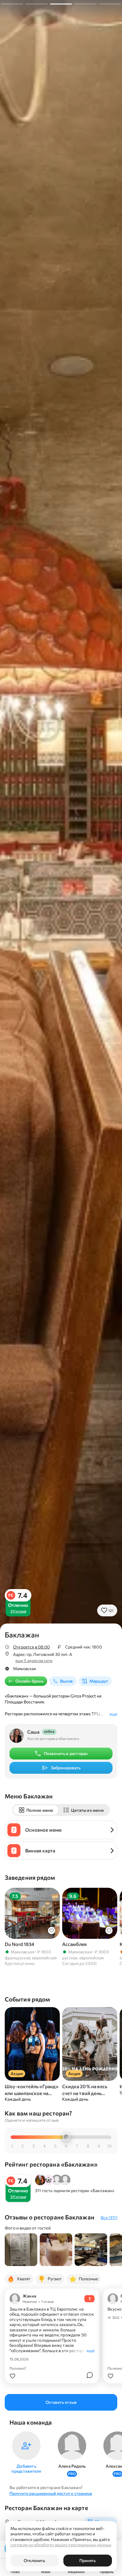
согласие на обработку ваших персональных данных (61, 2545)
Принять (88, 2560)
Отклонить (34, 2560)
